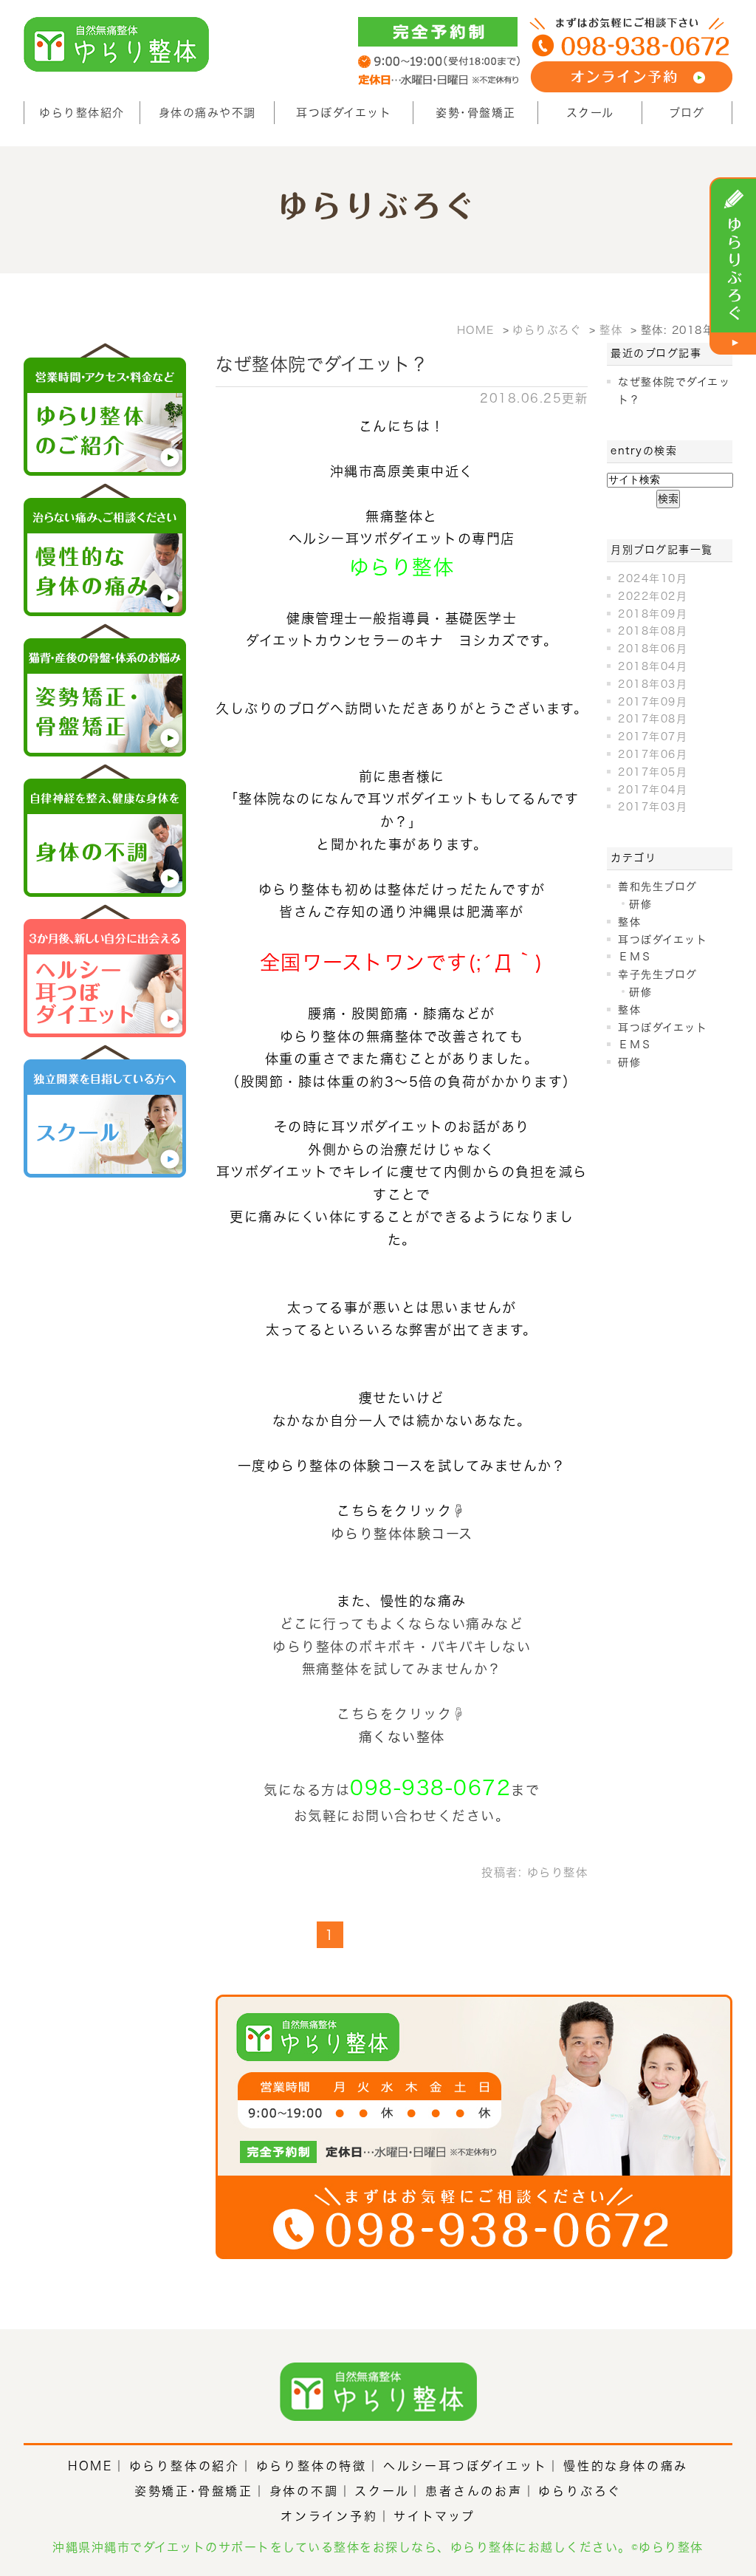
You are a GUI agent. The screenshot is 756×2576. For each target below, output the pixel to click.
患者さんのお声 (474, 2491)
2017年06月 (653, 754)
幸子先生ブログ (658, 974)
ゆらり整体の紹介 (185, 2466)
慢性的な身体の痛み (626, 2466)
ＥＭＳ (635, 957)
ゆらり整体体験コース (402, 1534)
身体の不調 (304, 2491)
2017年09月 (653, 702)
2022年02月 (653, 596)
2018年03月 (653, 684)
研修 (640, 904)
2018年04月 (653, 666)
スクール (590, 113)
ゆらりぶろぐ (580, 2491)
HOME (90, 2466)
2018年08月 (653, 631)
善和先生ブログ (658, 886)
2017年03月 (653, 807)
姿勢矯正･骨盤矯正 (194, 2491)
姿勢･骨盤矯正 (476, 113)
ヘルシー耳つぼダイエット (465, 2466)
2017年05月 (653, 772)
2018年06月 (653, 649)
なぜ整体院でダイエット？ (322, 364)
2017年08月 (653, 719)
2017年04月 (653, 790)
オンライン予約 (329, 2516)
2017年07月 (653, 737)
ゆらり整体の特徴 (312, 2466)
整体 (629, 922)
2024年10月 (653, 578)
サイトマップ (434, 2516)
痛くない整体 (402, 1737)
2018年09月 (653, 614)
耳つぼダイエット (344, 113)
